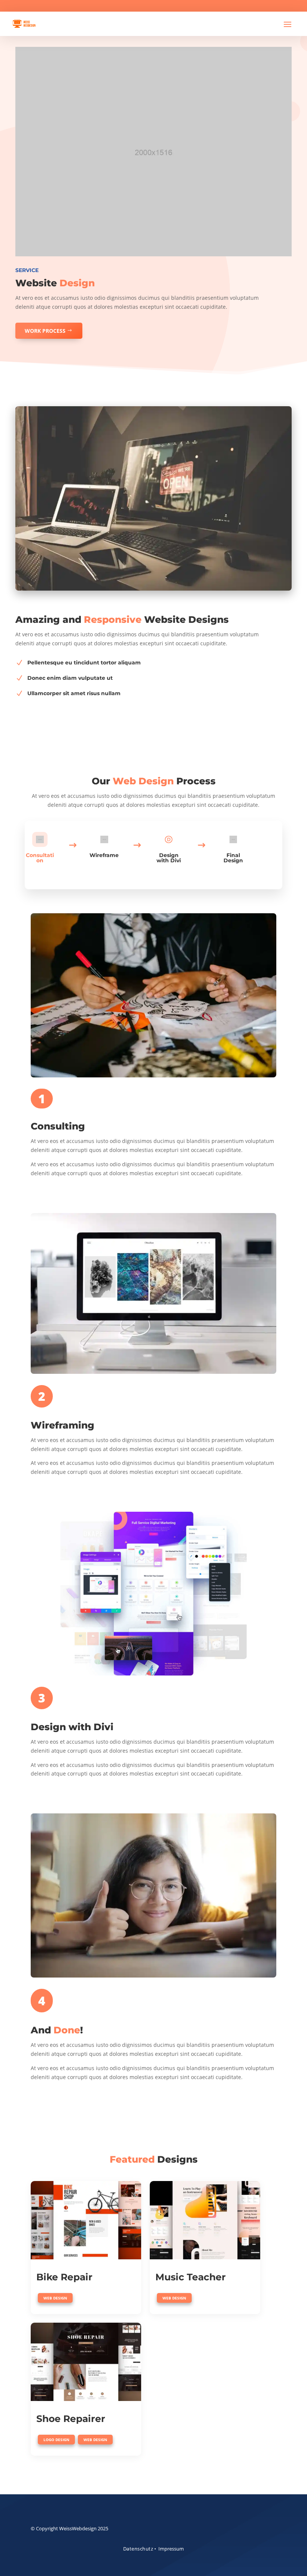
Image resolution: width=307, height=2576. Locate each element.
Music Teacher (191, 2277)
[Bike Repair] (86, 2220)
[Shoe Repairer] (86, 2362)
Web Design (55, 2298)
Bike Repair (64, 2277)
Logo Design (56, 2440)
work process (45, 331)
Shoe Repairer (71, 2419)
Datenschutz (138, 2549)
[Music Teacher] (205, 2220)
